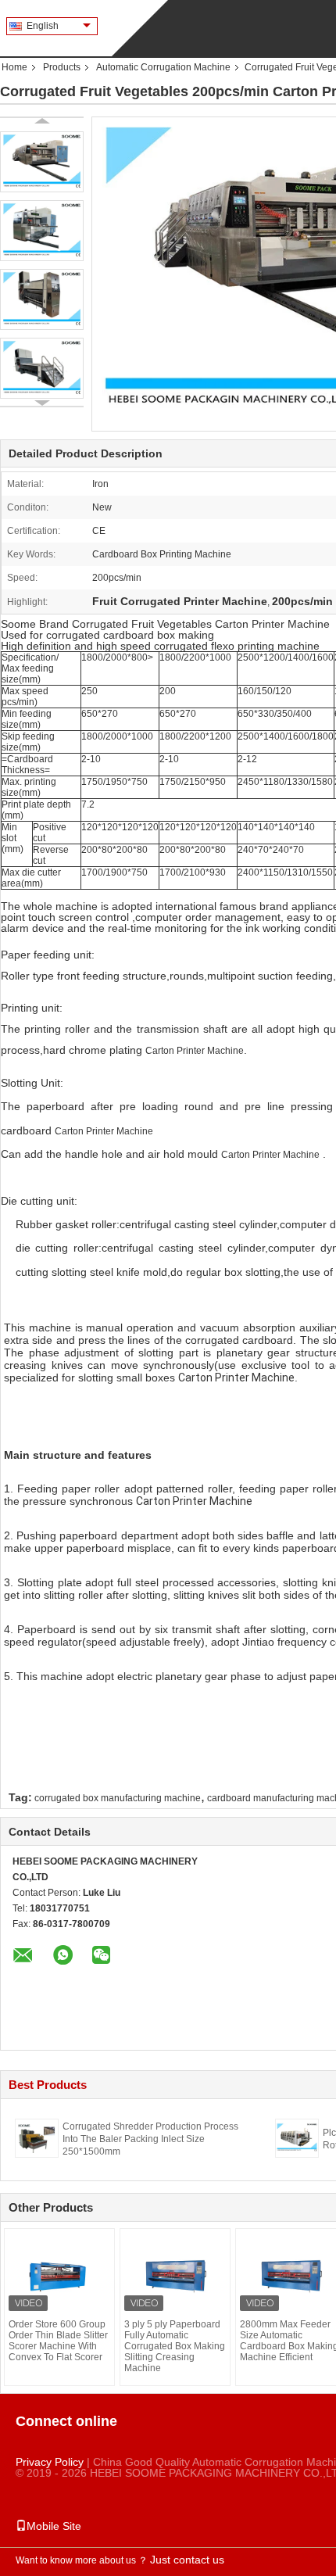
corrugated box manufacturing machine (118, 1798)
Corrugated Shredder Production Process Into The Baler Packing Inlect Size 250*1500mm (150, 2139)
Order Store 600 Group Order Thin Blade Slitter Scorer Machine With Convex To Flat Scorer (58, 2341)
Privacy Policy (50, 2462)
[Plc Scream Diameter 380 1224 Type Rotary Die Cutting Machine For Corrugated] (297, 2137)
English (43, 26)
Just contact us (187, 2560)
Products (62, 67)
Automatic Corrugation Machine (163, 67)
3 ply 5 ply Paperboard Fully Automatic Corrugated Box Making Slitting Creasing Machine (175, 2346)
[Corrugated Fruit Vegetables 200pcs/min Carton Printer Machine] (42, 162)
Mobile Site (54, 2526)
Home (14, 67)
